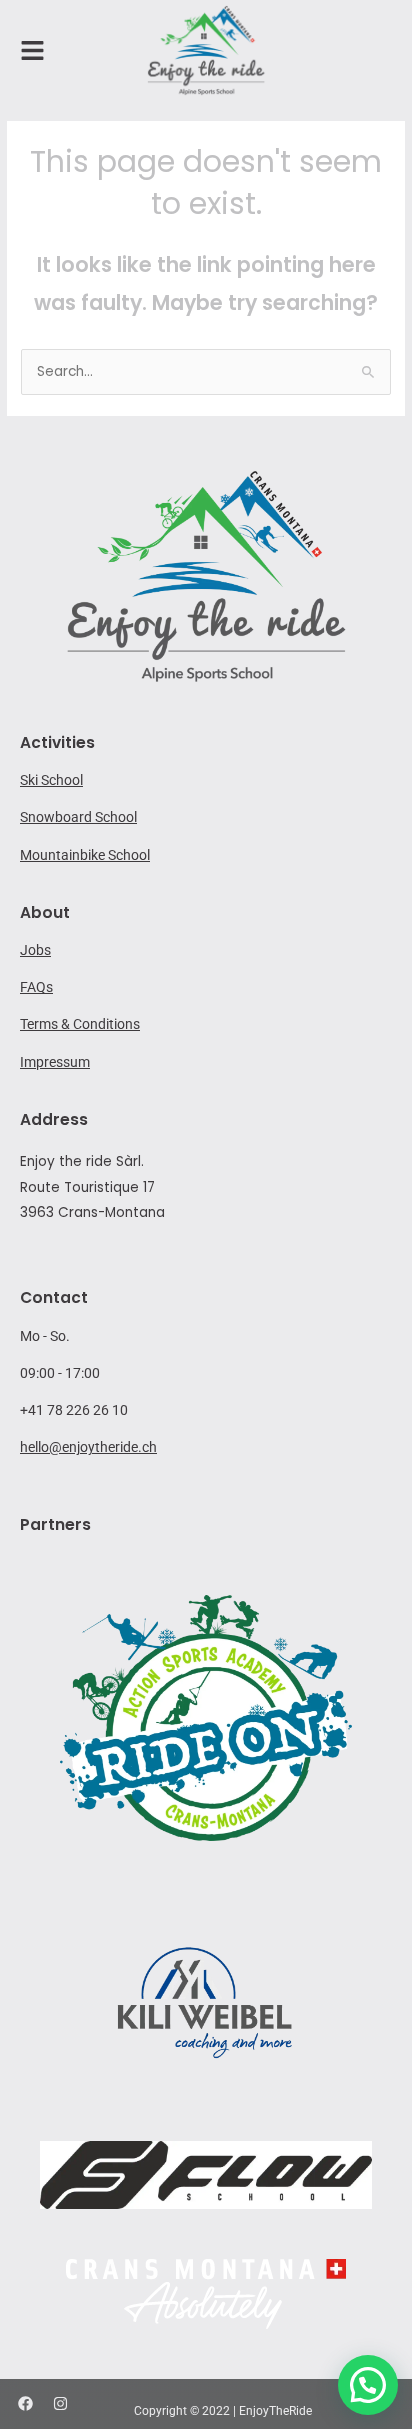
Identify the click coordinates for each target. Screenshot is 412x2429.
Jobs (35, 950)
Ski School (51, 780)
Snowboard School (78, 817)
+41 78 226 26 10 (74, 1410)
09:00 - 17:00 (60, 1373)
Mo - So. (45, 1336)
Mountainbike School (85, 855)
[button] (368, 2385)
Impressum (55, 1062)
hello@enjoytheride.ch (88, 1447)
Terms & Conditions (80, 1024)
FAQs (36, 987)
